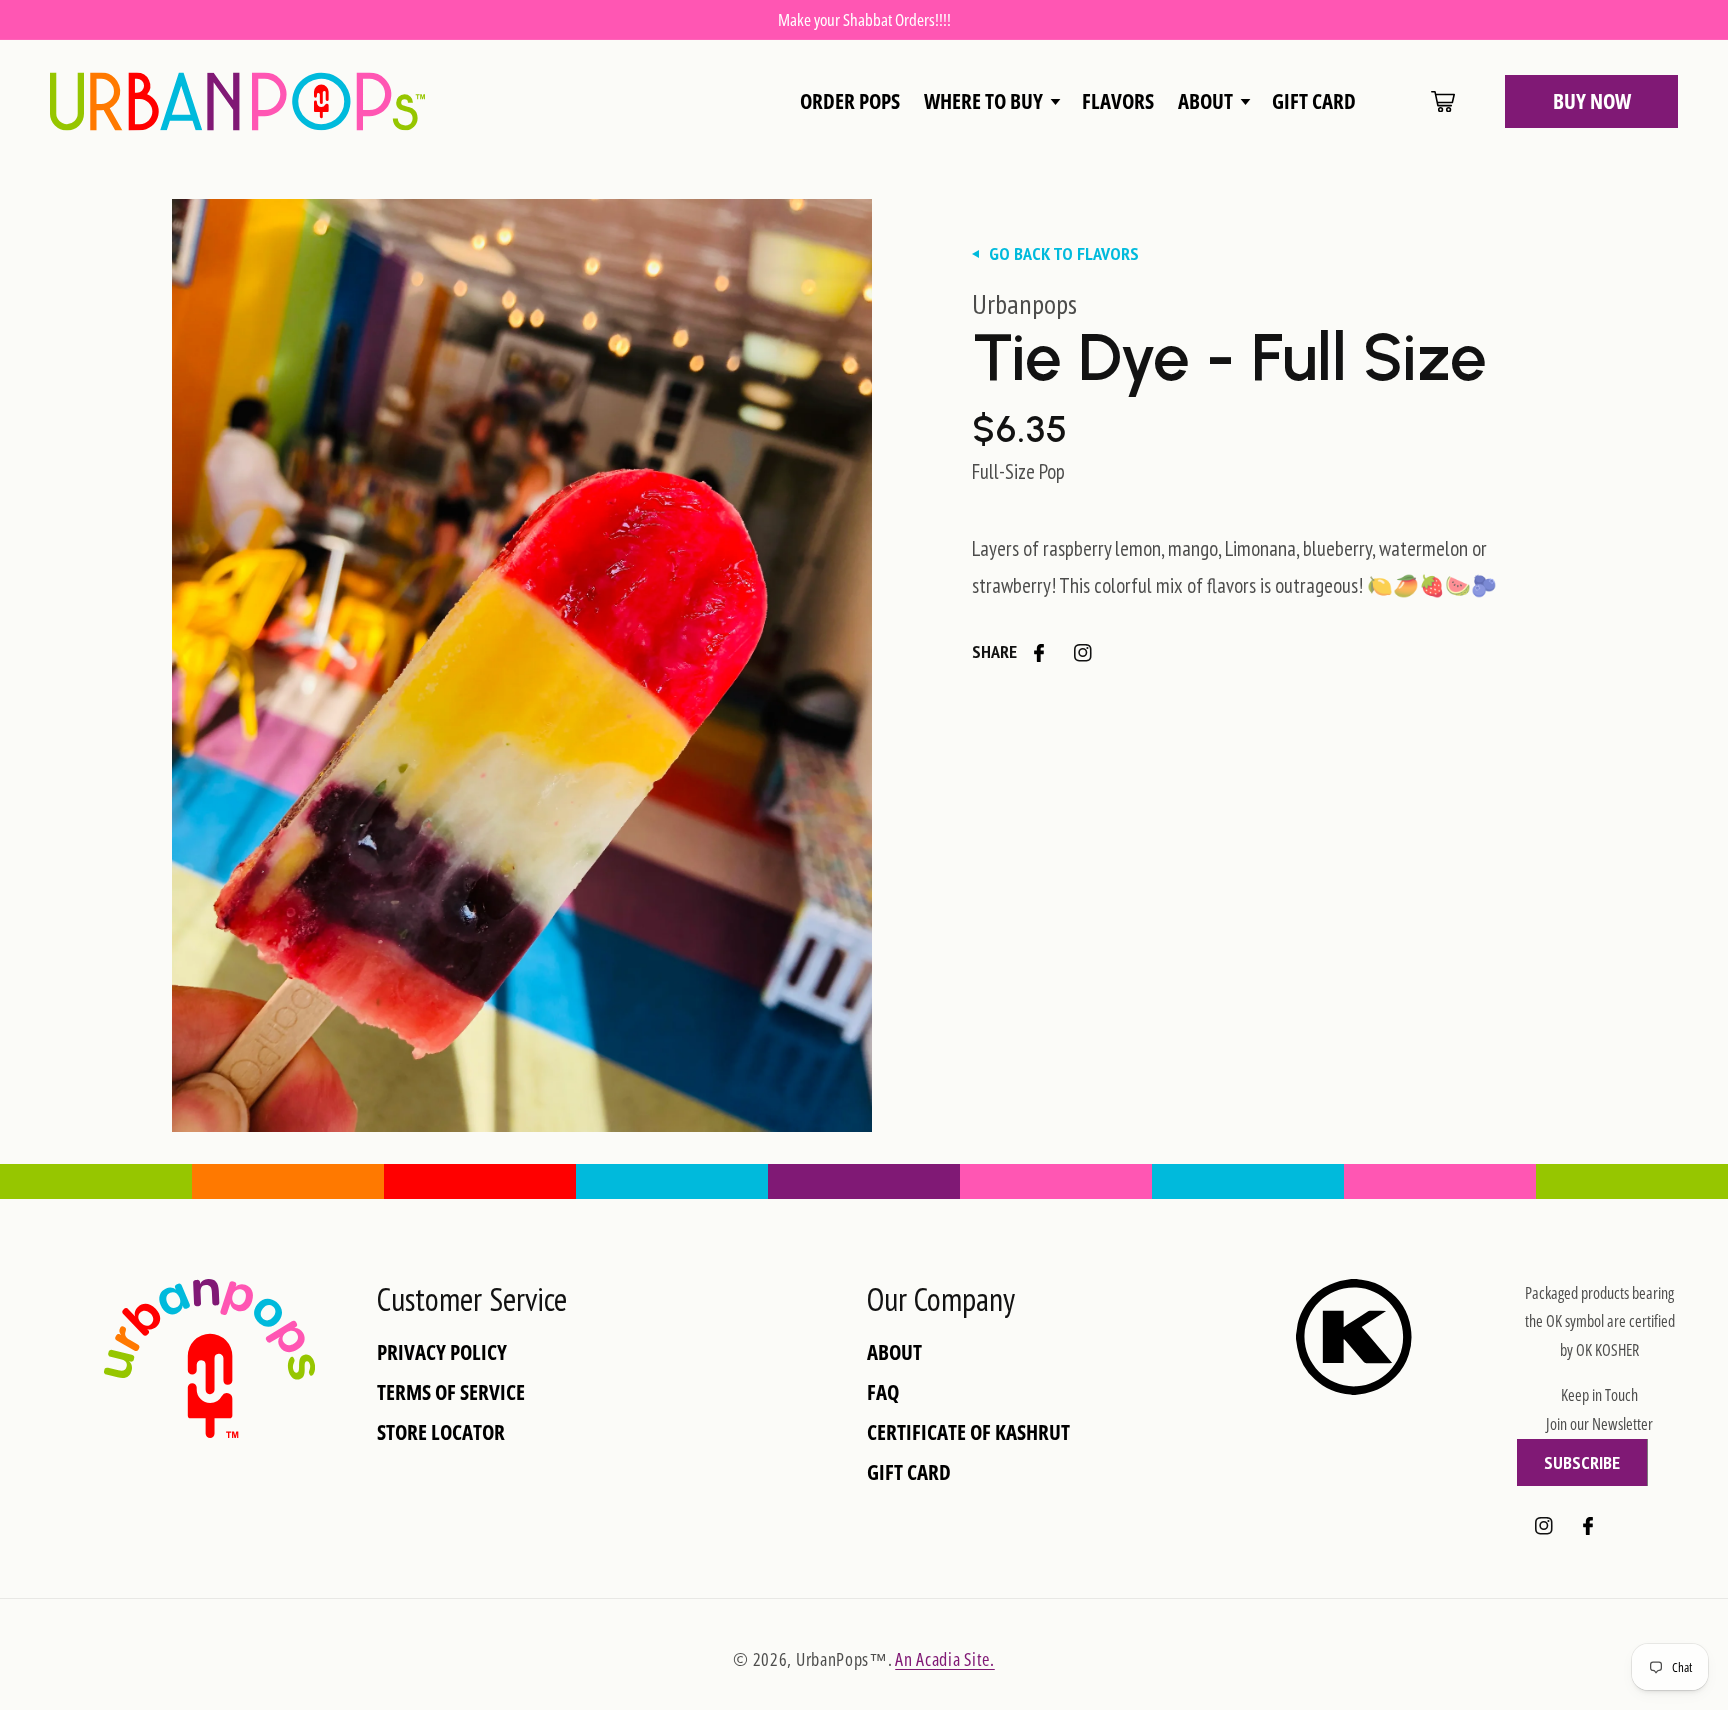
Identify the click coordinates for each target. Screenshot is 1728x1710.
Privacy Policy (442, 1352)
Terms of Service (451, 1392)
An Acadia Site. (945, 1659)
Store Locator (441, 1432)
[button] (991, 101)
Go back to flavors (1064, 253)
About (894, 1352)
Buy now (1592, 101)
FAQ (883, 1392)
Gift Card (909, 1472)
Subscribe (1582, 1462)
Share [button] (994, 651)
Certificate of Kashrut (968, 1432)
